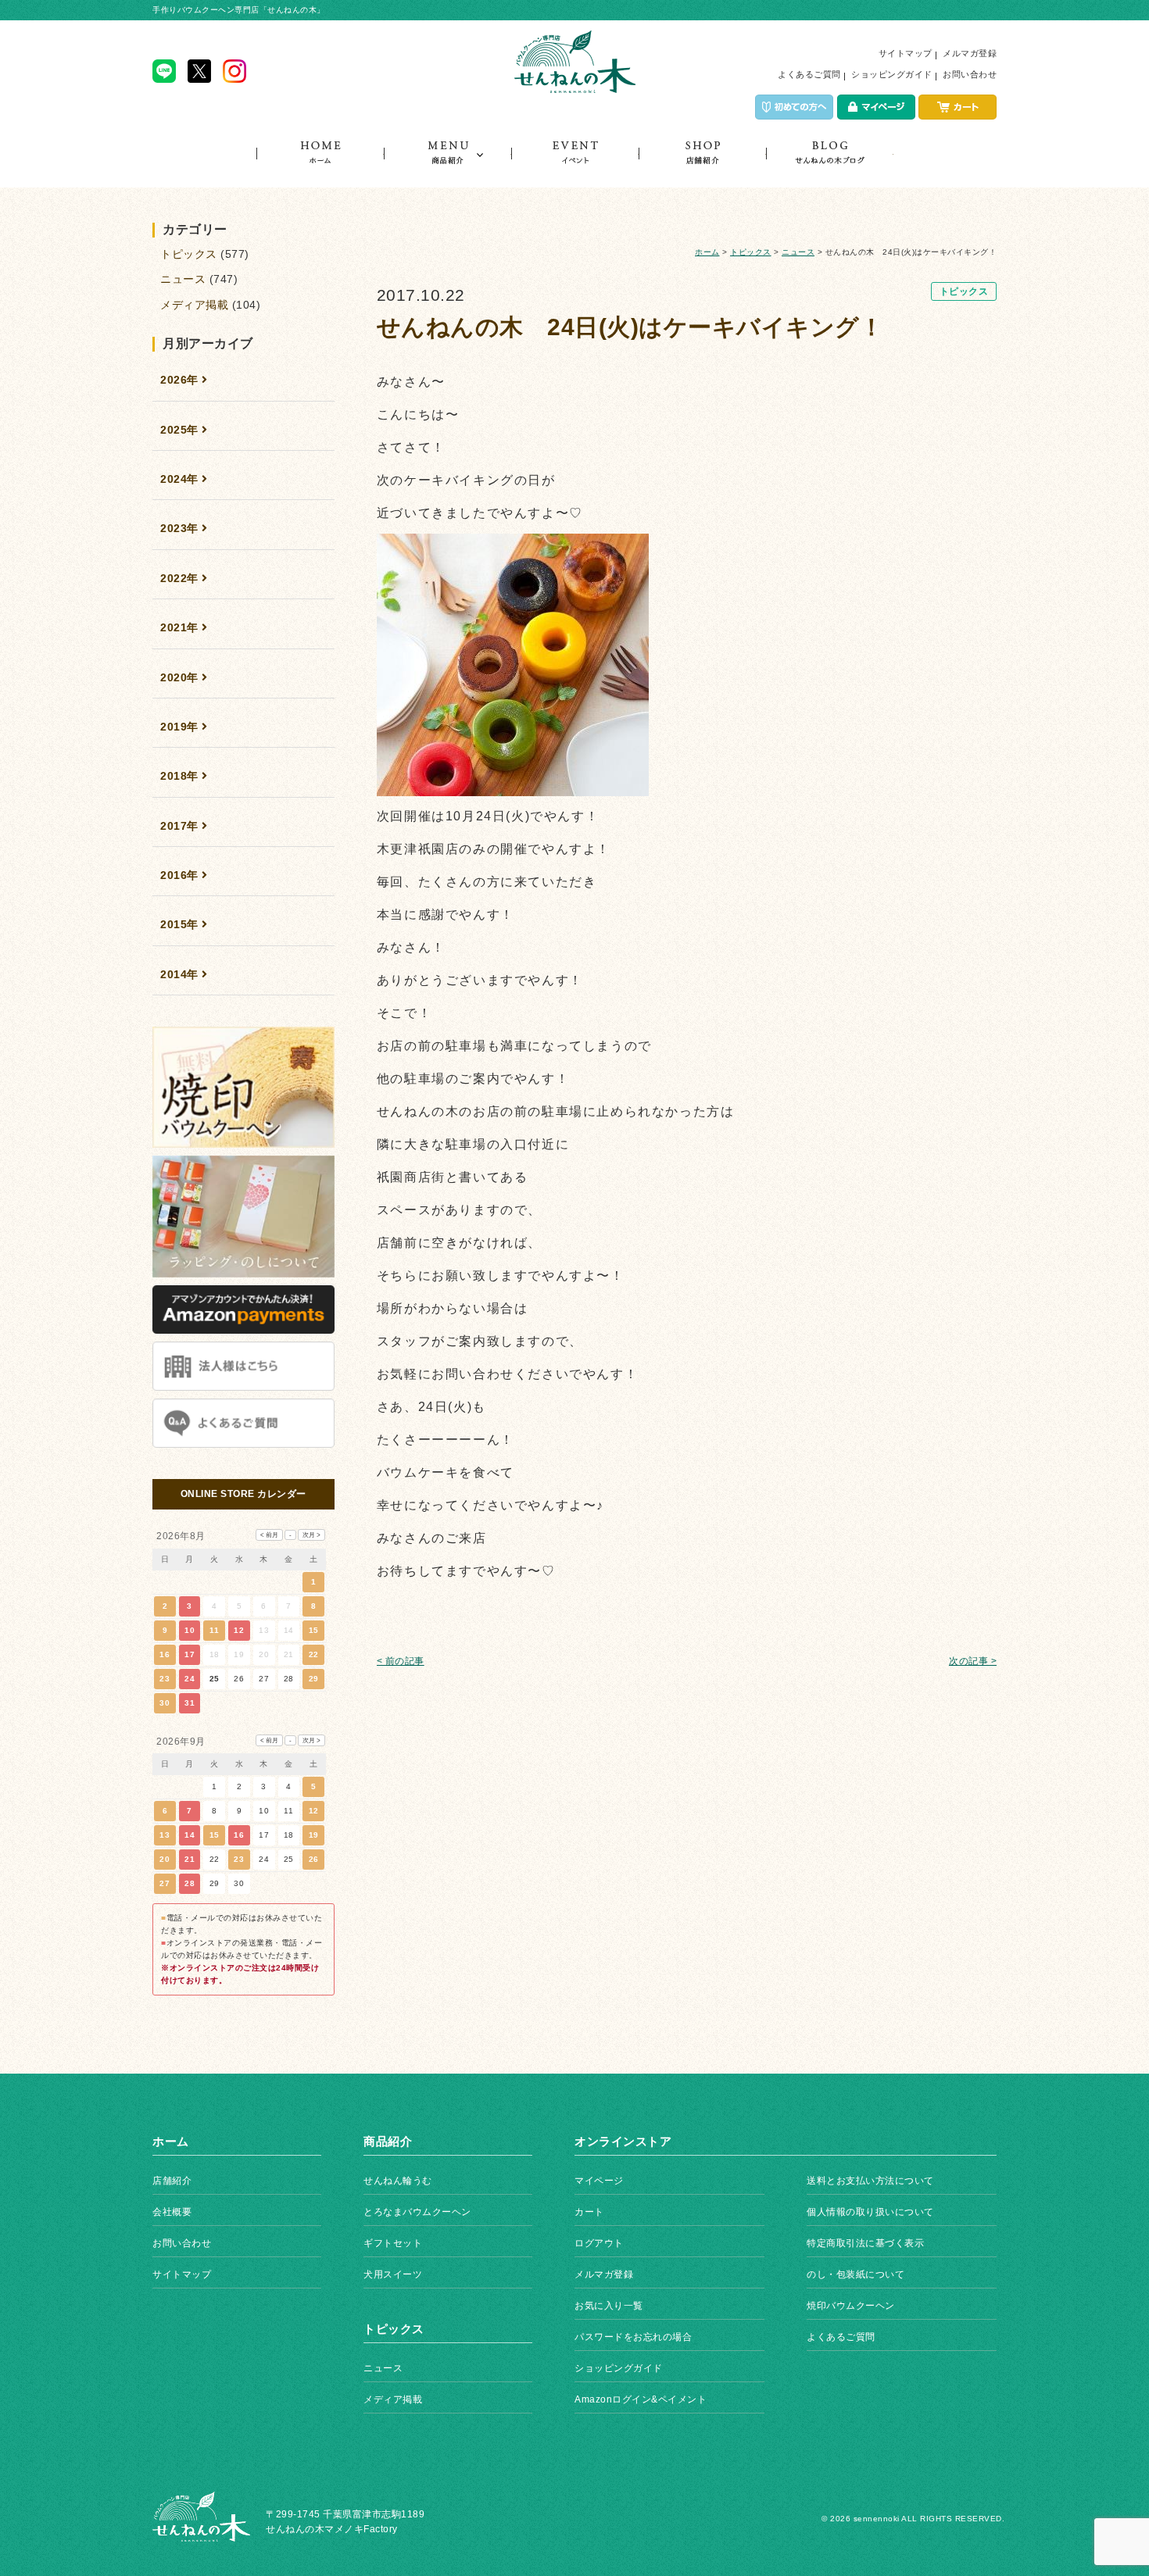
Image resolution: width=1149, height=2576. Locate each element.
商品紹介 (447, 164)
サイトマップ (906, 53)
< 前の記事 (401, 1661)
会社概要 (172, 2212)
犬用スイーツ (393, 2274)
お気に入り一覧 (609, 2306)
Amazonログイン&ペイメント (641, 2399)
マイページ (599, 2181)
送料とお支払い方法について (870, 2181)
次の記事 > (973, 1661)
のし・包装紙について (855, 2274)
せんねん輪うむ (398, 2181)
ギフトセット (393, 2243)
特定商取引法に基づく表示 (865, 2243)
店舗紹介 (702, 164)
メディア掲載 (194, 305)
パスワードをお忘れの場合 (633, 2337)
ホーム (320, 164)
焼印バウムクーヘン (851, 2306)
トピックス (830, 164)
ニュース (798, 252)
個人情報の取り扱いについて (870, 2212)
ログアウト (599, 2243)
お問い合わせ (970, 74)
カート (589, 2212)
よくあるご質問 (809, 74)
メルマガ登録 (970, 53)
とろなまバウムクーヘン (417, 2212)
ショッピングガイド (892, 74)
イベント (575, 164)
